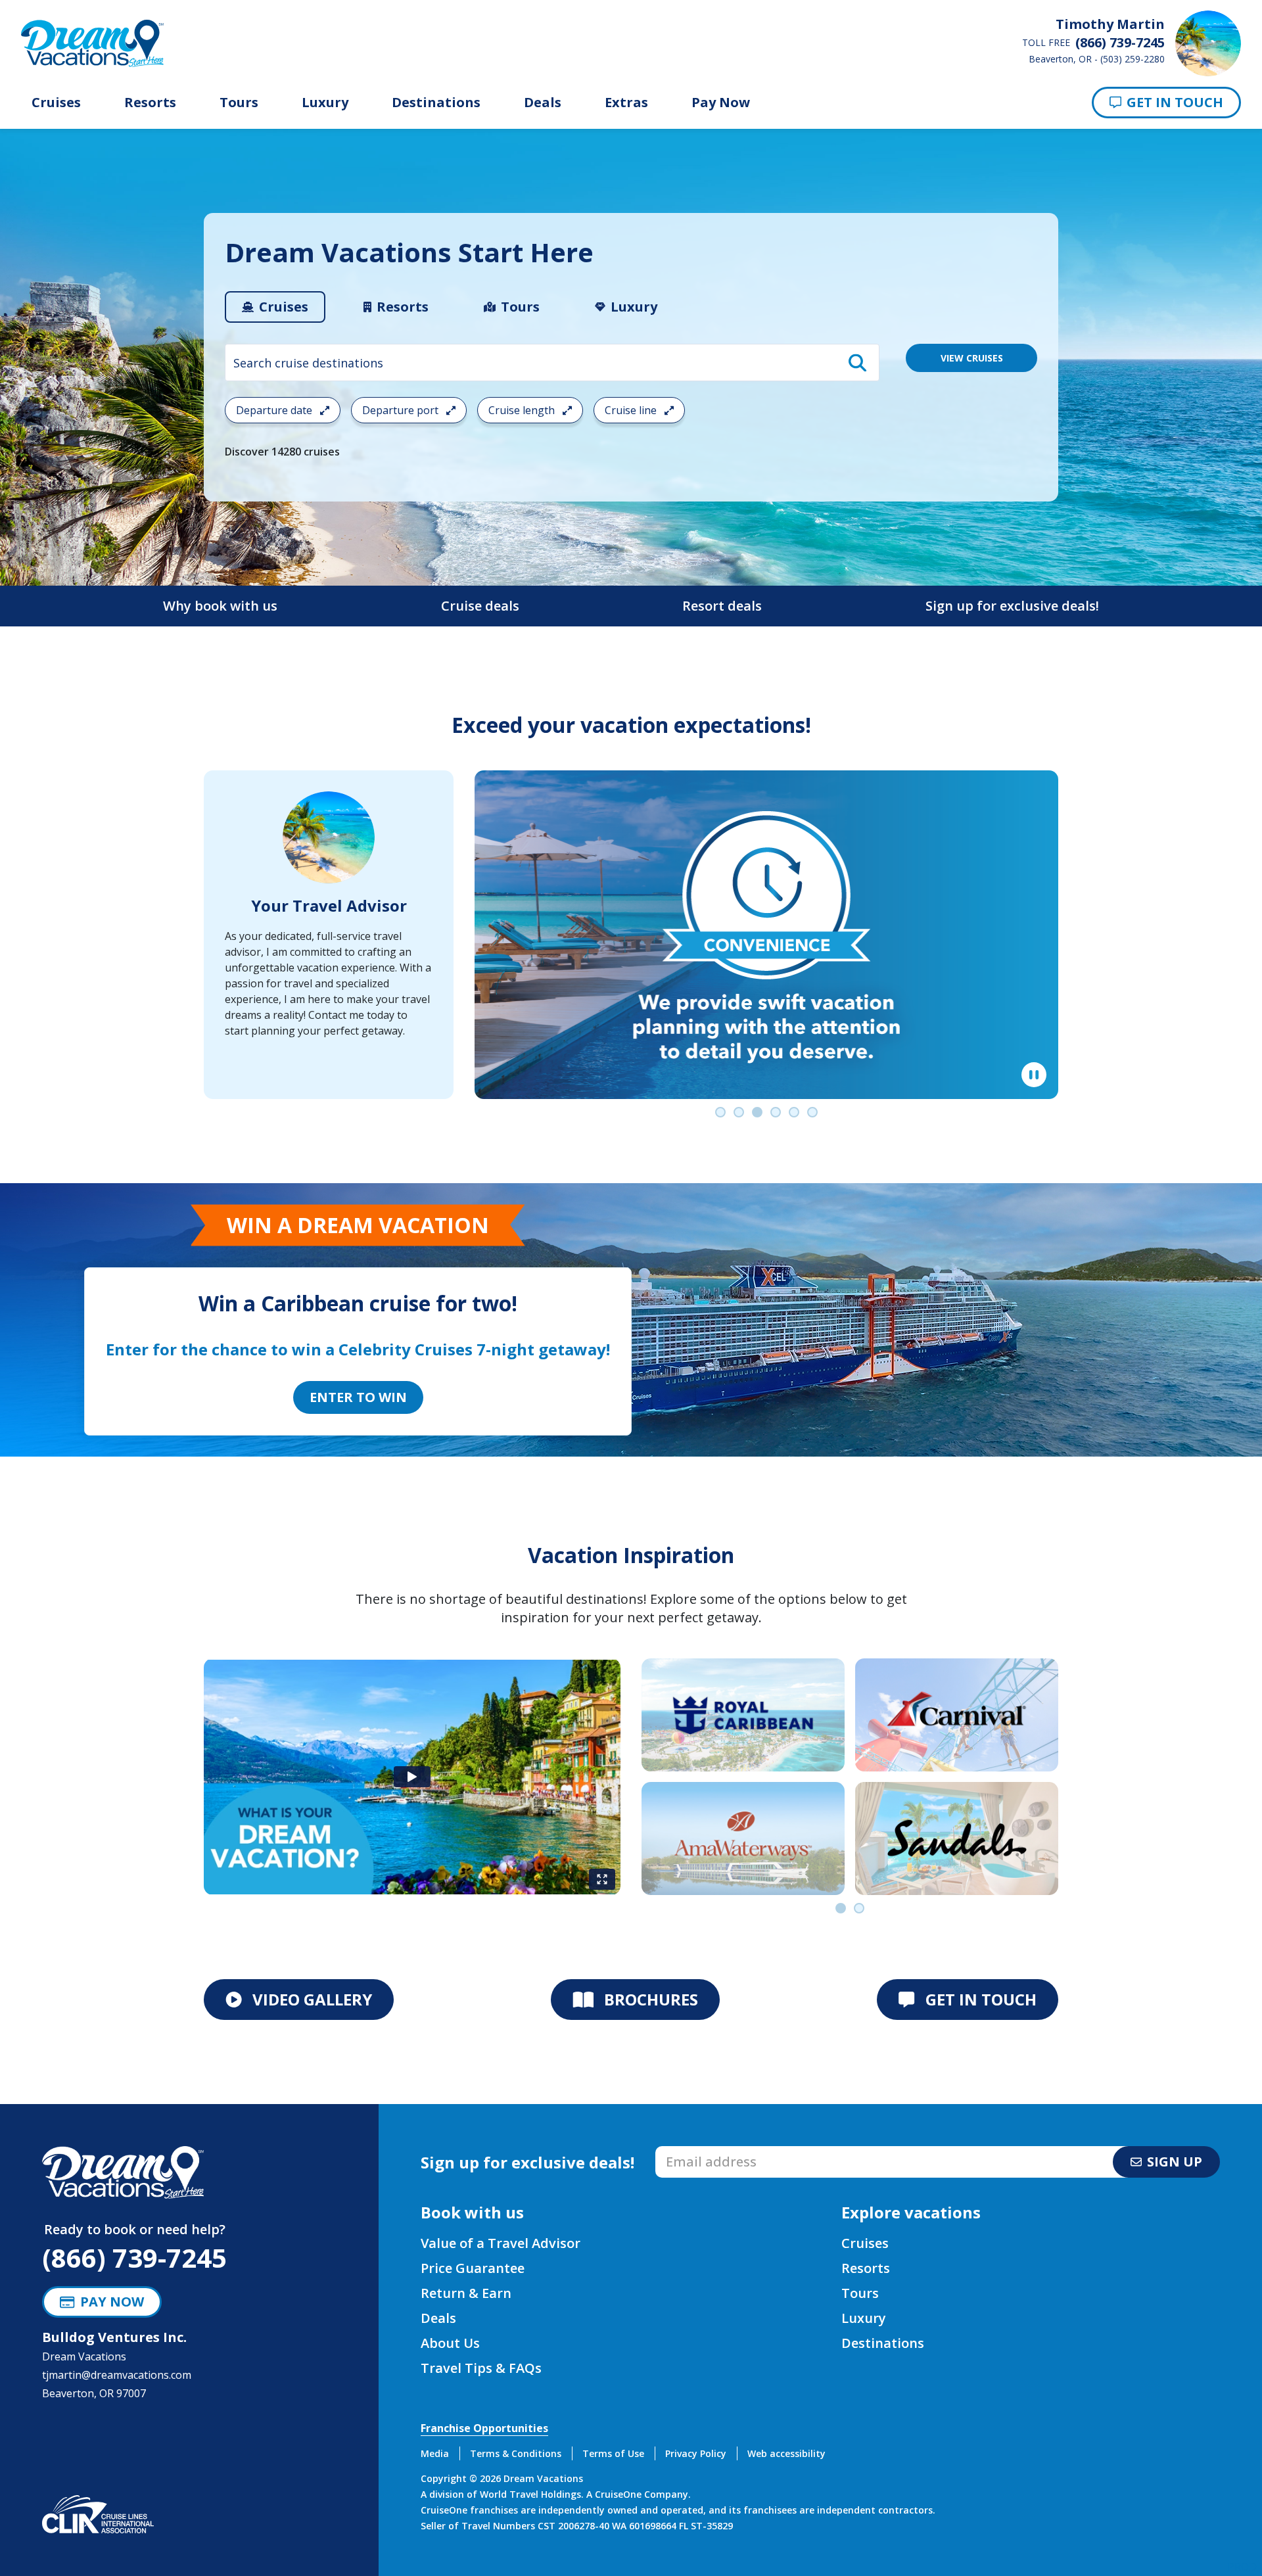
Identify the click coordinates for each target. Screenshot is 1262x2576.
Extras (626, 103)
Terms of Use (613, 2453)
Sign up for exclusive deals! (1012, 606)
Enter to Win (358, 1397)
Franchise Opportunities (484, 2428)
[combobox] (552, 363)
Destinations (436, 103)
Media (435, 2453)
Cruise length (523, 410)
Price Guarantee (473, 2268)
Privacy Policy (696, 2453)
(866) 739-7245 (134, 2258)
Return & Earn (466, 2293)
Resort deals (722, 606)
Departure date (275, 410)
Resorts (150, 103)
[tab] (275, 307)
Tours (239, 103)
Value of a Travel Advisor (501, 2243)
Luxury (325, 103)
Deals (543, 103)
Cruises (56, 103)
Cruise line (632, 410)
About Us (450, 2343)
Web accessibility (786, 2453)
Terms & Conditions (516, 2453)
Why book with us (220, 606)
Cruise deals (480, 606)
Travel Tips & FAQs (481, 2368)
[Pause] (1034, 1075)
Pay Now (721, 103)
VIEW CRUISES (972, 358)
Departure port (402, 410)
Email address (690, 2150)
